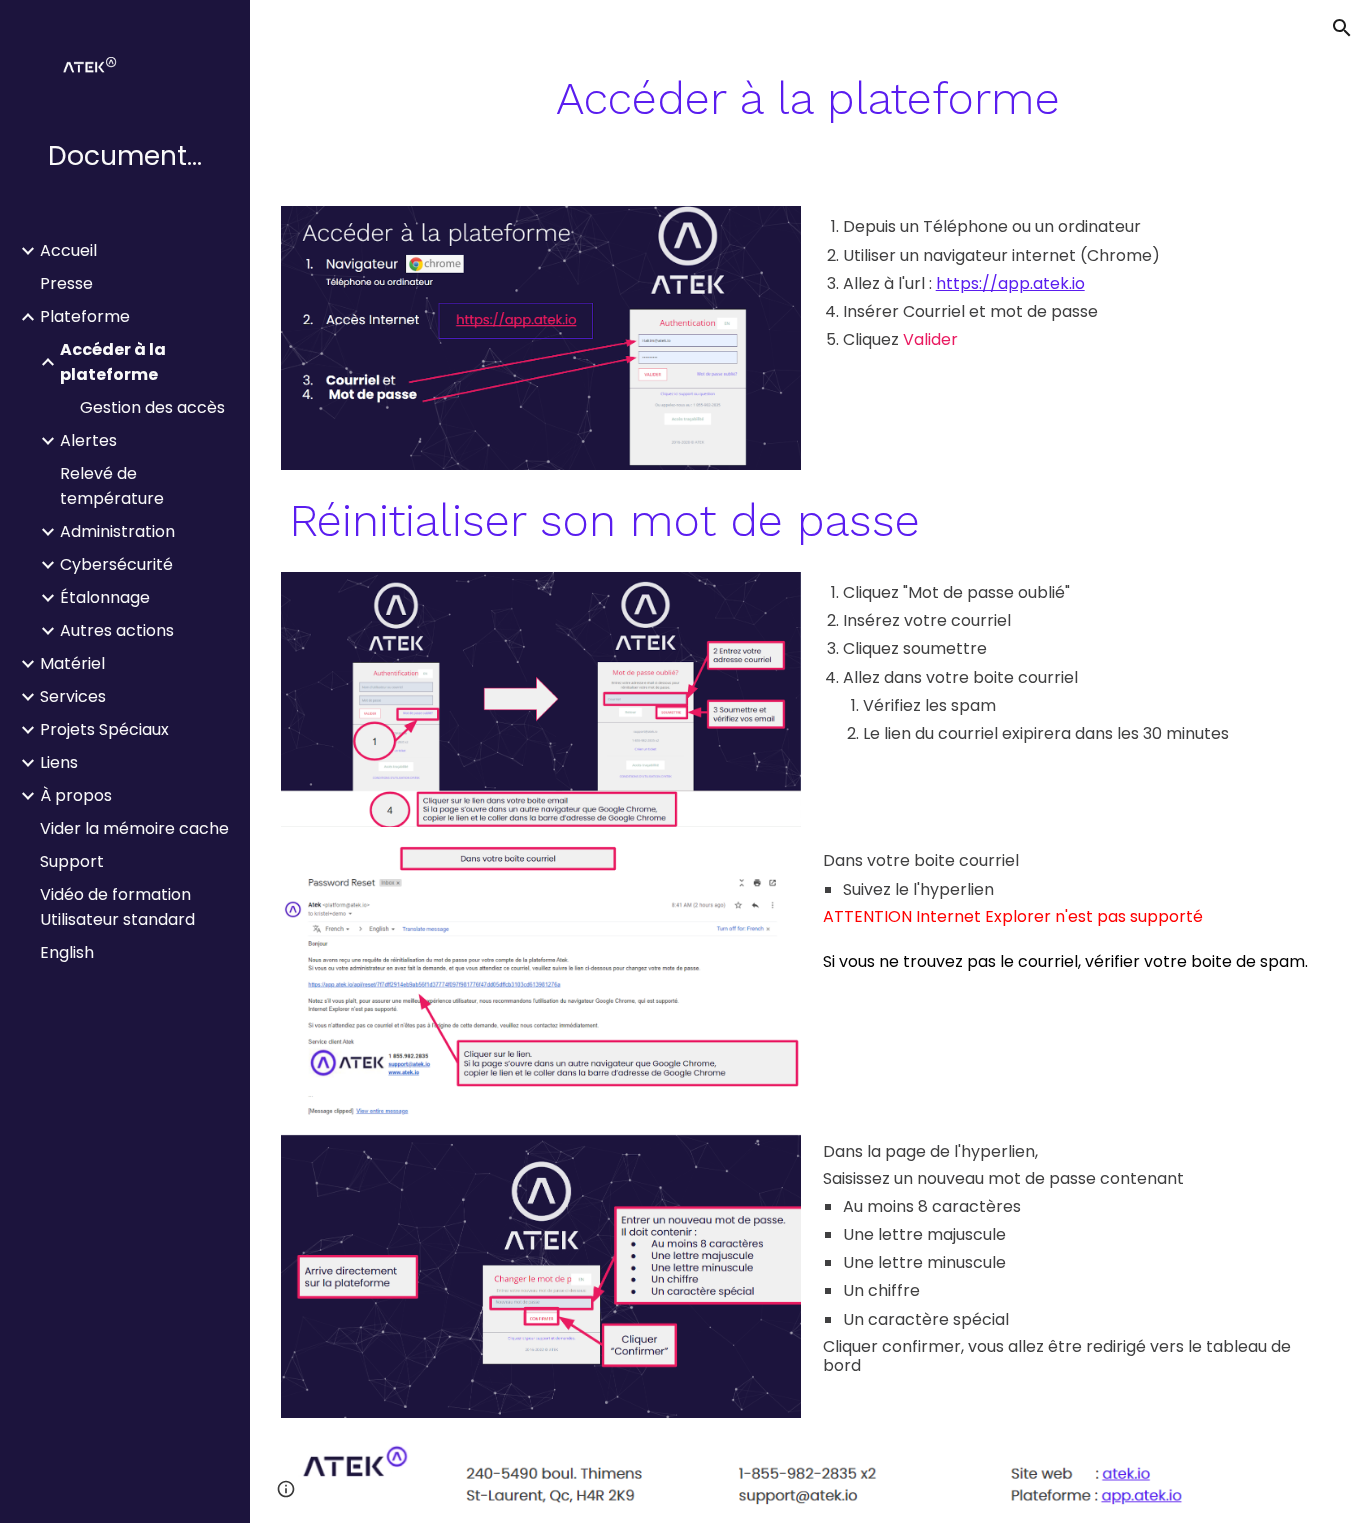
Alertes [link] (88, 440)
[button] (1342, 28)
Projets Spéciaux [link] (104, 729)
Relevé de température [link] (112, 486)
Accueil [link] (68, 250)
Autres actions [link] (117, 630)
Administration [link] (117, 531)
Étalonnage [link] (105, 597)
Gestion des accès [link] (152, 407)
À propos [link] (76, 795)
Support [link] (72, 861)
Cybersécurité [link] (116, 564)
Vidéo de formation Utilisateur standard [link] (117, 907)
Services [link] (73, 696)
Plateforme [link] (85, 316)
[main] (808, 99)
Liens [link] (59, 762)
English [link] (67, 952)
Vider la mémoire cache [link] (134, 828)
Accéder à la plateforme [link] (113, 362)
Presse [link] (66, 283)
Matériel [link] (72, 663)
